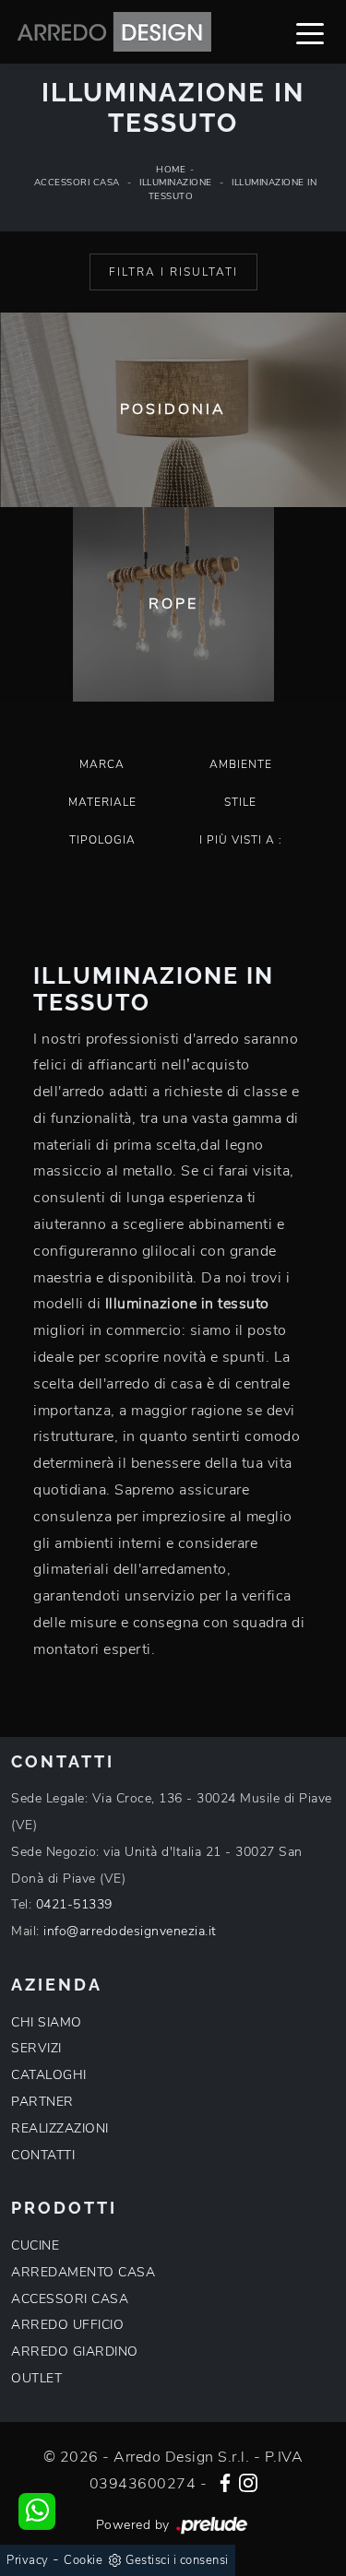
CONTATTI (43, 2155)
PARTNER (42, 2102)
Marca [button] (102, 764)
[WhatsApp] (37, 2511)
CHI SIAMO (47, 2022)
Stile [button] (240, 802)
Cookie (83, 2560)
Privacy (28, 2560)
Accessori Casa (77, 183)
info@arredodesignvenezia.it (130, 1931)
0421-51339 (74, 1904)
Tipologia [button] (102, 840)
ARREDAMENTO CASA (83, 2272)
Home (171, 170)
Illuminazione (176, 183)
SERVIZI (36, 2048)
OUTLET (36, 2378)
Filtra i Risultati (173, 272)
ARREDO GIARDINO (75, 2351)
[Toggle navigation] (310, 32)
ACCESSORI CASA (70, 2299)
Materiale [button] (102, 802)
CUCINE (35, 2245)
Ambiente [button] (241, 764)
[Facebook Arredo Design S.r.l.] (225, 2481)
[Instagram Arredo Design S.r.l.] (248, 2481)
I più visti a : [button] (241, 840)
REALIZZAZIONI (60, 2128)
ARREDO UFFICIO (67, 2325)
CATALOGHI (49, 2075)
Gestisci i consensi (177, 2560)
